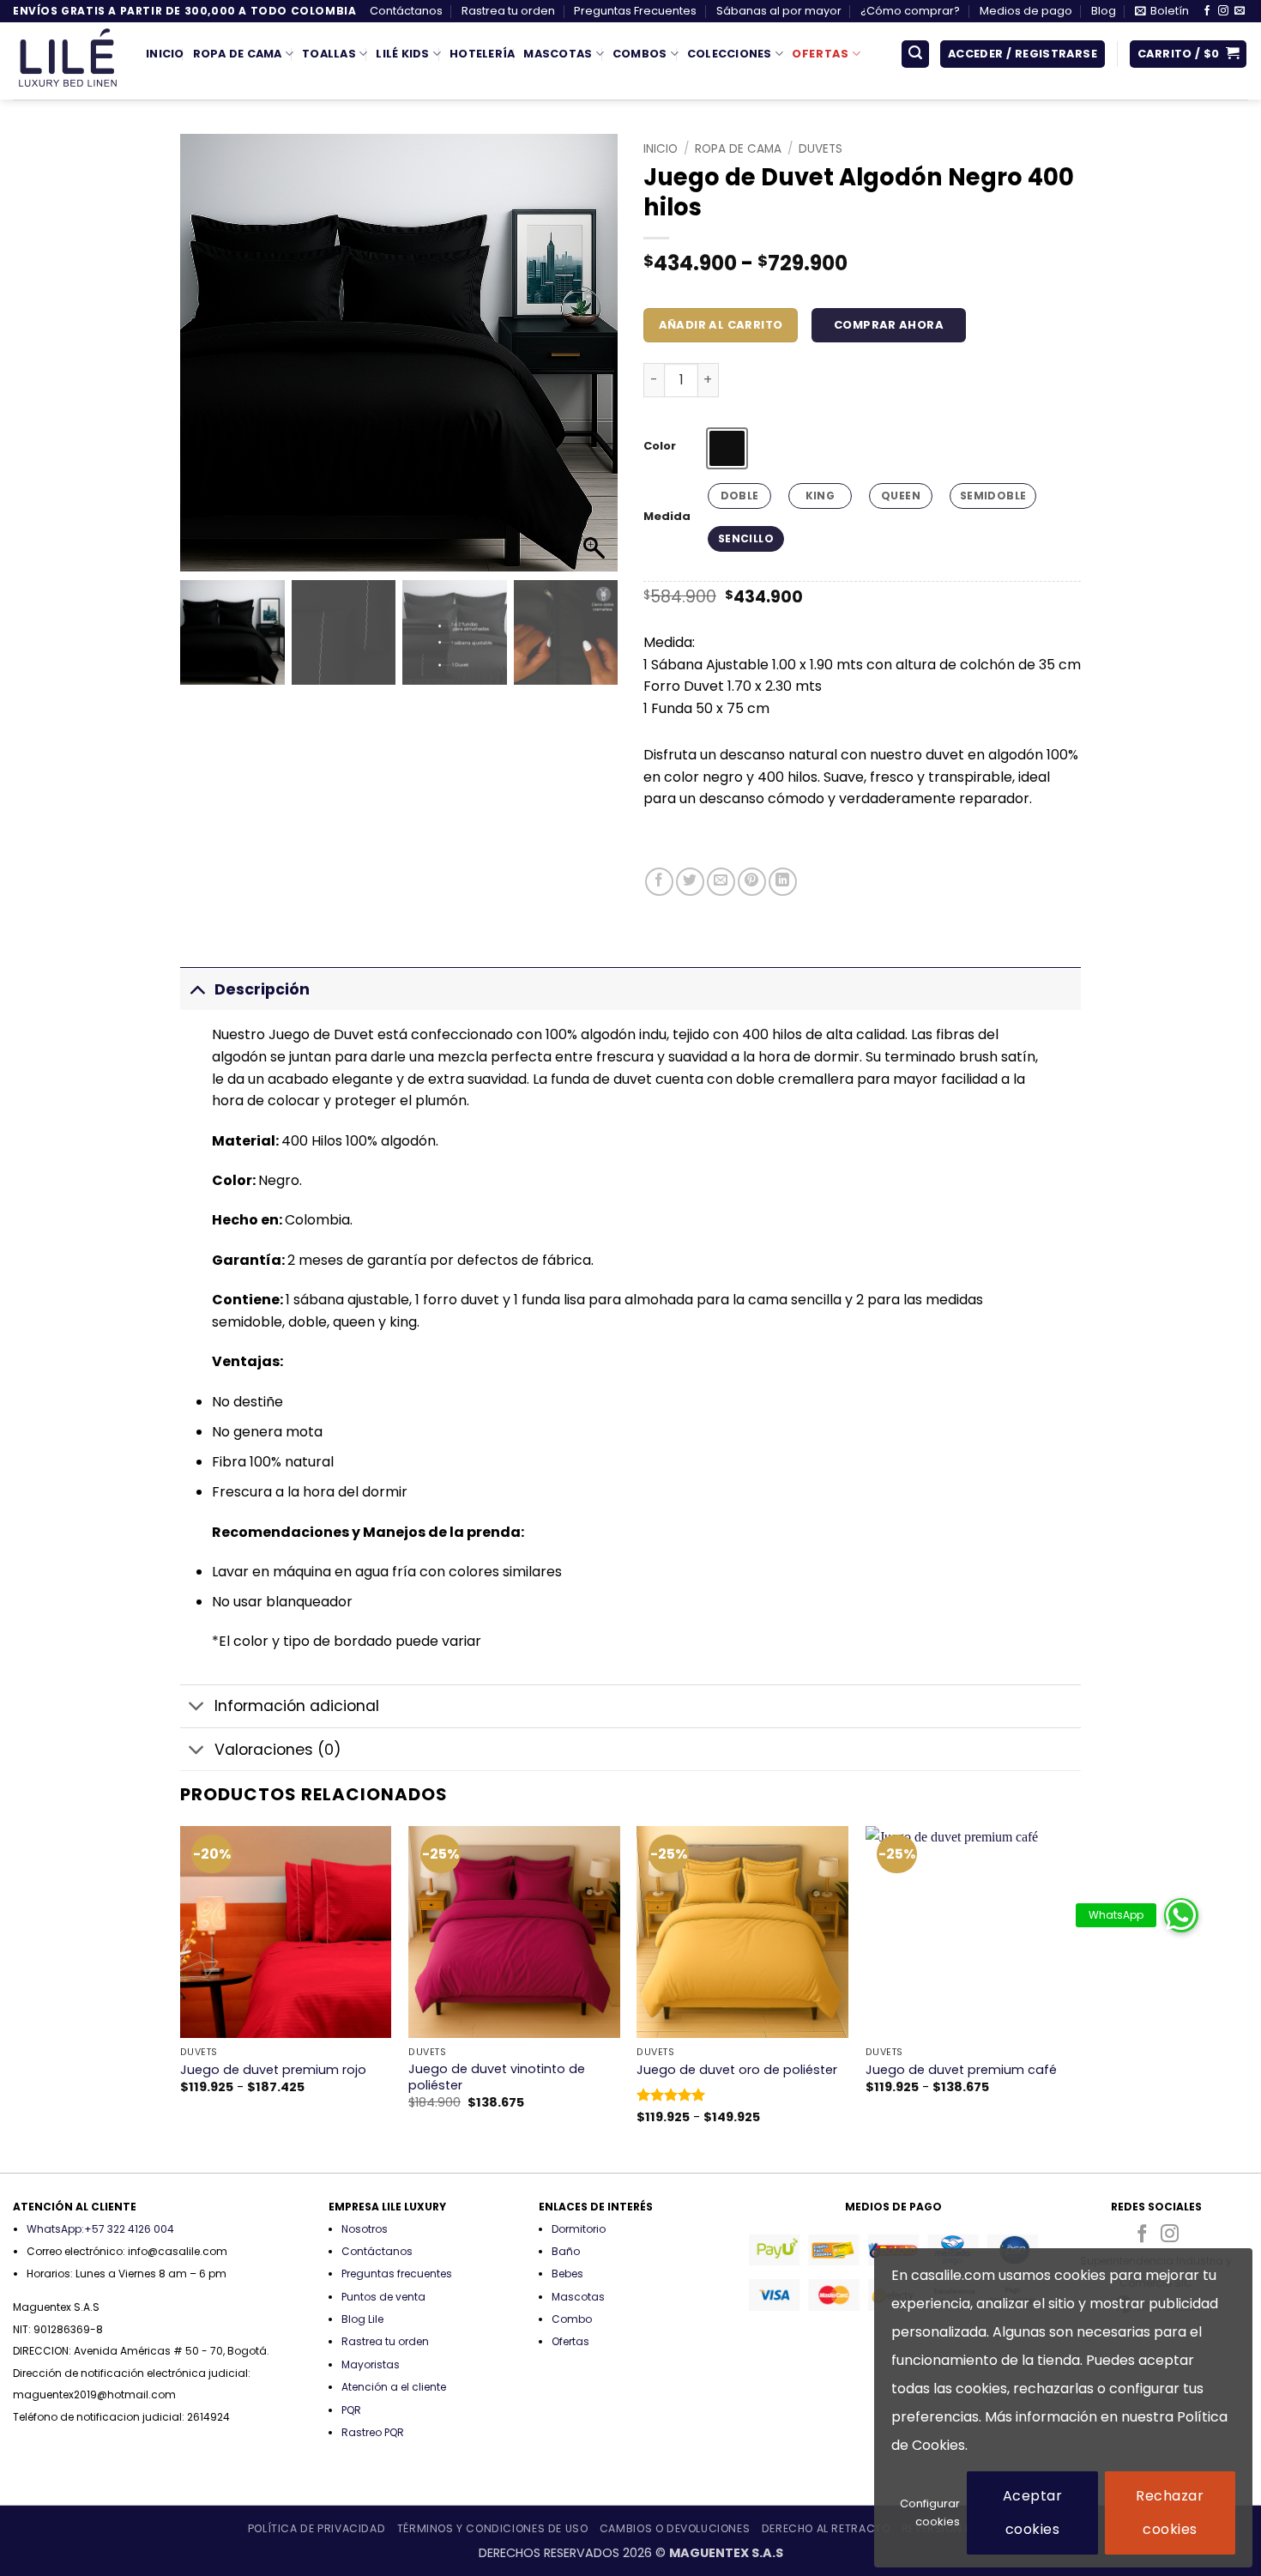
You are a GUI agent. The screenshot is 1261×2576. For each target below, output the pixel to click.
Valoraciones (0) (278, 1750)
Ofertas (820, 54)
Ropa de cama (738, 149)
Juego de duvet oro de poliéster (737, 2070)
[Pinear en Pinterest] (752, 882)
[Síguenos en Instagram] (1223, 11)
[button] (1162, 11)
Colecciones (730, 54)
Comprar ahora (889, 325)
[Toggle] (197, 989)
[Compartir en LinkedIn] (783, 882)
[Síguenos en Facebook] (1207, 11)
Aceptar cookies (1032, 2512)
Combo (572, 2319)
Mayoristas (371, 2364)
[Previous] (181, 1998)
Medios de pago (1026, 11)
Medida (667, 517)
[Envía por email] (721, 882)
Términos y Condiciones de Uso (493, 2528)
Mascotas (558, 54)
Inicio (165, 54)
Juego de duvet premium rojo (273, 2070)
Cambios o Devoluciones (675, 2528)
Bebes (567, 2274)
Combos (640, 54)
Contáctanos (406, 11)
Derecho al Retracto (826, 2528)
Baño (566, 2251)
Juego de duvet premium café (961, 2070)
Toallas (329, 54)
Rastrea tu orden (508, 11)
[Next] (1076, 1998)
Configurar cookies (930, 2513)
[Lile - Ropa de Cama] (66, 61)
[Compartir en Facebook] (659, 882)
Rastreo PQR (373, 2432)
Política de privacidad (317, 2528)
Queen (901, 496)
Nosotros (365, 2229)
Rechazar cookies (1170, 2512)
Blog (1104, 11)
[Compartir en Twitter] (690, 882)
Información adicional (297, 1706)
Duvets (821, 149)
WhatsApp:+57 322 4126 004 (100, 2229)
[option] (727, 448)
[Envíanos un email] (1240, 11)
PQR (351, 2410)
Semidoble (993, 496)
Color (660, 446)
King (820, 496)
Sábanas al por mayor (779, 11)
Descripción (262, 989)
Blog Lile (362, 2319)
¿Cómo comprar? (910, 11)
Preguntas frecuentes (397, 2274)
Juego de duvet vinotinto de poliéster (497, 2077)
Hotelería (482, 54)
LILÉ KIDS (402, 54)
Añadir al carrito (721, 325)
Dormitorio (579, 2229)
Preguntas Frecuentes (635, 11)
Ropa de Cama (238, 54)
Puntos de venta (383, 2297)
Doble (740, 496)
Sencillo (746, 538)
